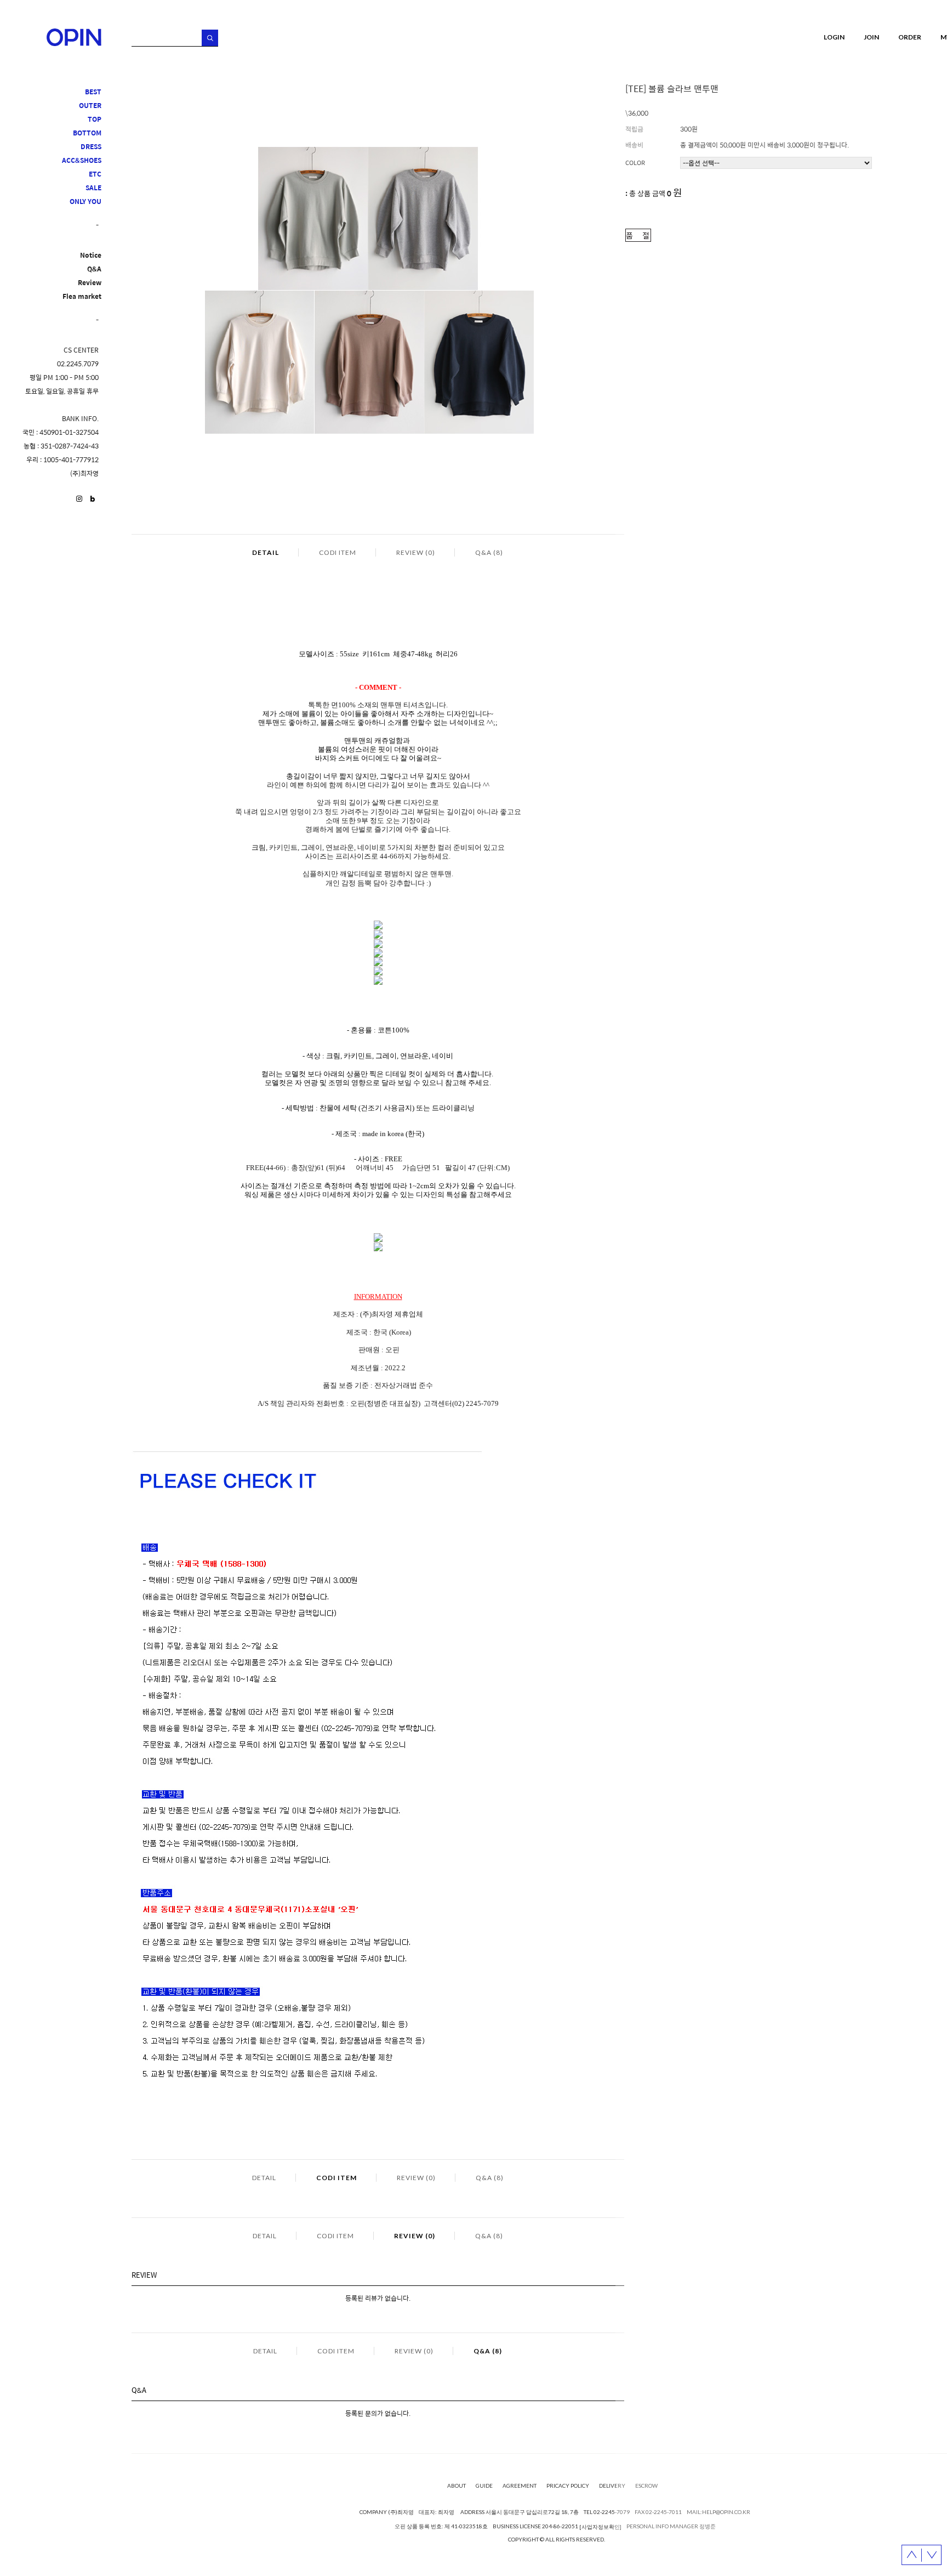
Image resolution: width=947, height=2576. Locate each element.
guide (484, 2486)
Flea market (82, 296)
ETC (95, 174)
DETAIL (266, 552)
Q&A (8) (489, 552)
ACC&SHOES (82, 160)
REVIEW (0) (416, 552)
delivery (612, 2486)
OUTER (90, 106)
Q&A (94, 269)
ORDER (910, 37)
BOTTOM (87, 133)
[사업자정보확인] (600, 2527)
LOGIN (834, 37)
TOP (95, 119)
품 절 (638, 235)
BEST (93, 92)
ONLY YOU (85, 202)
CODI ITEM (338, 552)
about (457, 2486)
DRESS (91, 147)
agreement (520, 2486)
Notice (91, 255)
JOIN (871, 37)
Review (90, 283)
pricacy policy (568, 2486)
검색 (210, 38)
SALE (93, 188)
